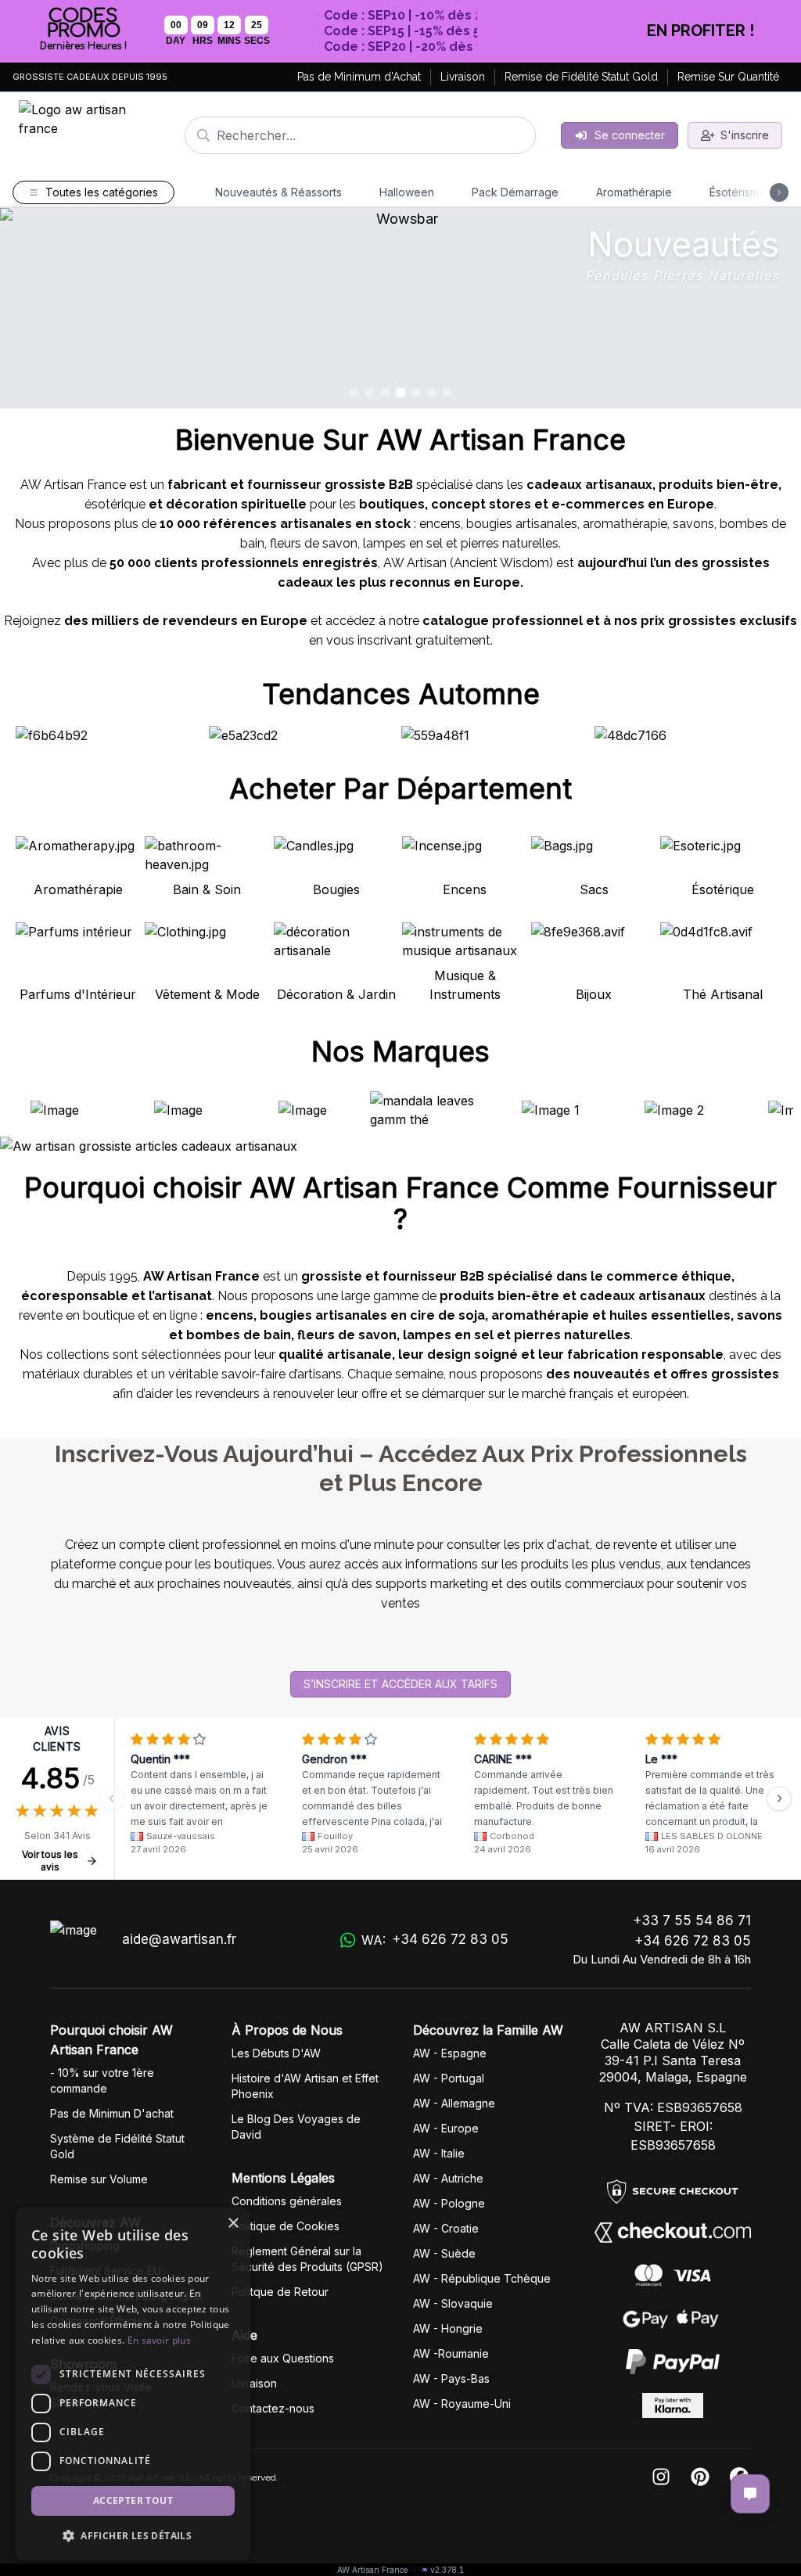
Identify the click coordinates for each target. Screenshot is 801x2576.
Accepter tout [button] (133, 2501)
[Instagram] (661, 2478)
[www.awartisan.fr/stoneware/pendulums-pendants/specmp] (400, 308)
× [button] (233, 2224)
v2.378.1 (447, 2570)
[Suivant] (779, 1798)
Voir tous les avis (50, 1861)
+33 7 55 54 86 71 (692, 1920)
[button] (133, 2535)
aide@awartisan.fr (179, 1939)
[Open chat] (750, 2494)
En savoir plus (159, 2340)
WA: (435, 1940)
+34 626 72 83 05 (693, 1941)
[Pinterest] (700, 2478)
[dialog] (133, 2384)
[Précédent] (112, 1798)
